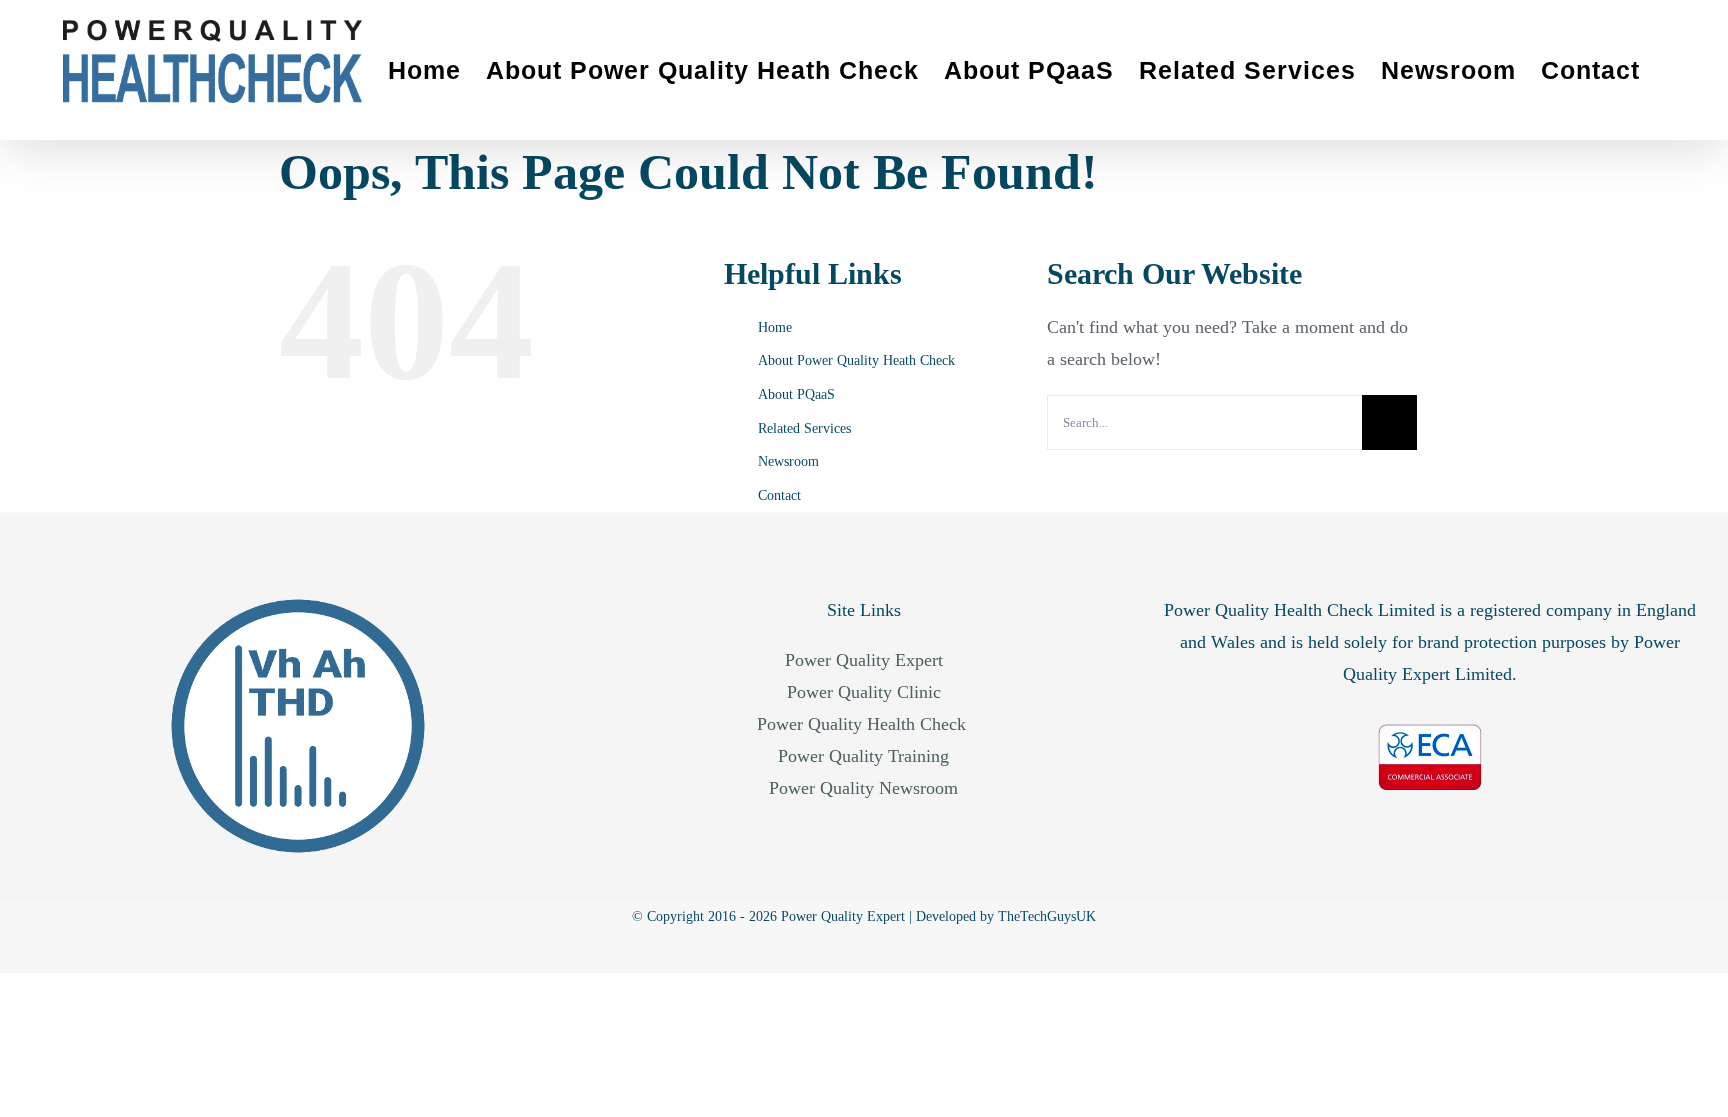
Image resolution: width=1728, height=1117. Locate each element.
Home (775, 327)
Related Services (804, 428)
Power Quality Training (863, 756)
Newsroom (788, 461)
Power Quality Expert (864, 660)
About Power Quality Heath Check (856, 360)
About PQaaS (796, 394)
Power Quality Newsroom (863, 788)
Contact (779, 495)
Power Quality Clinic (864, 692)
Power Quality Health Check (864, 724)
